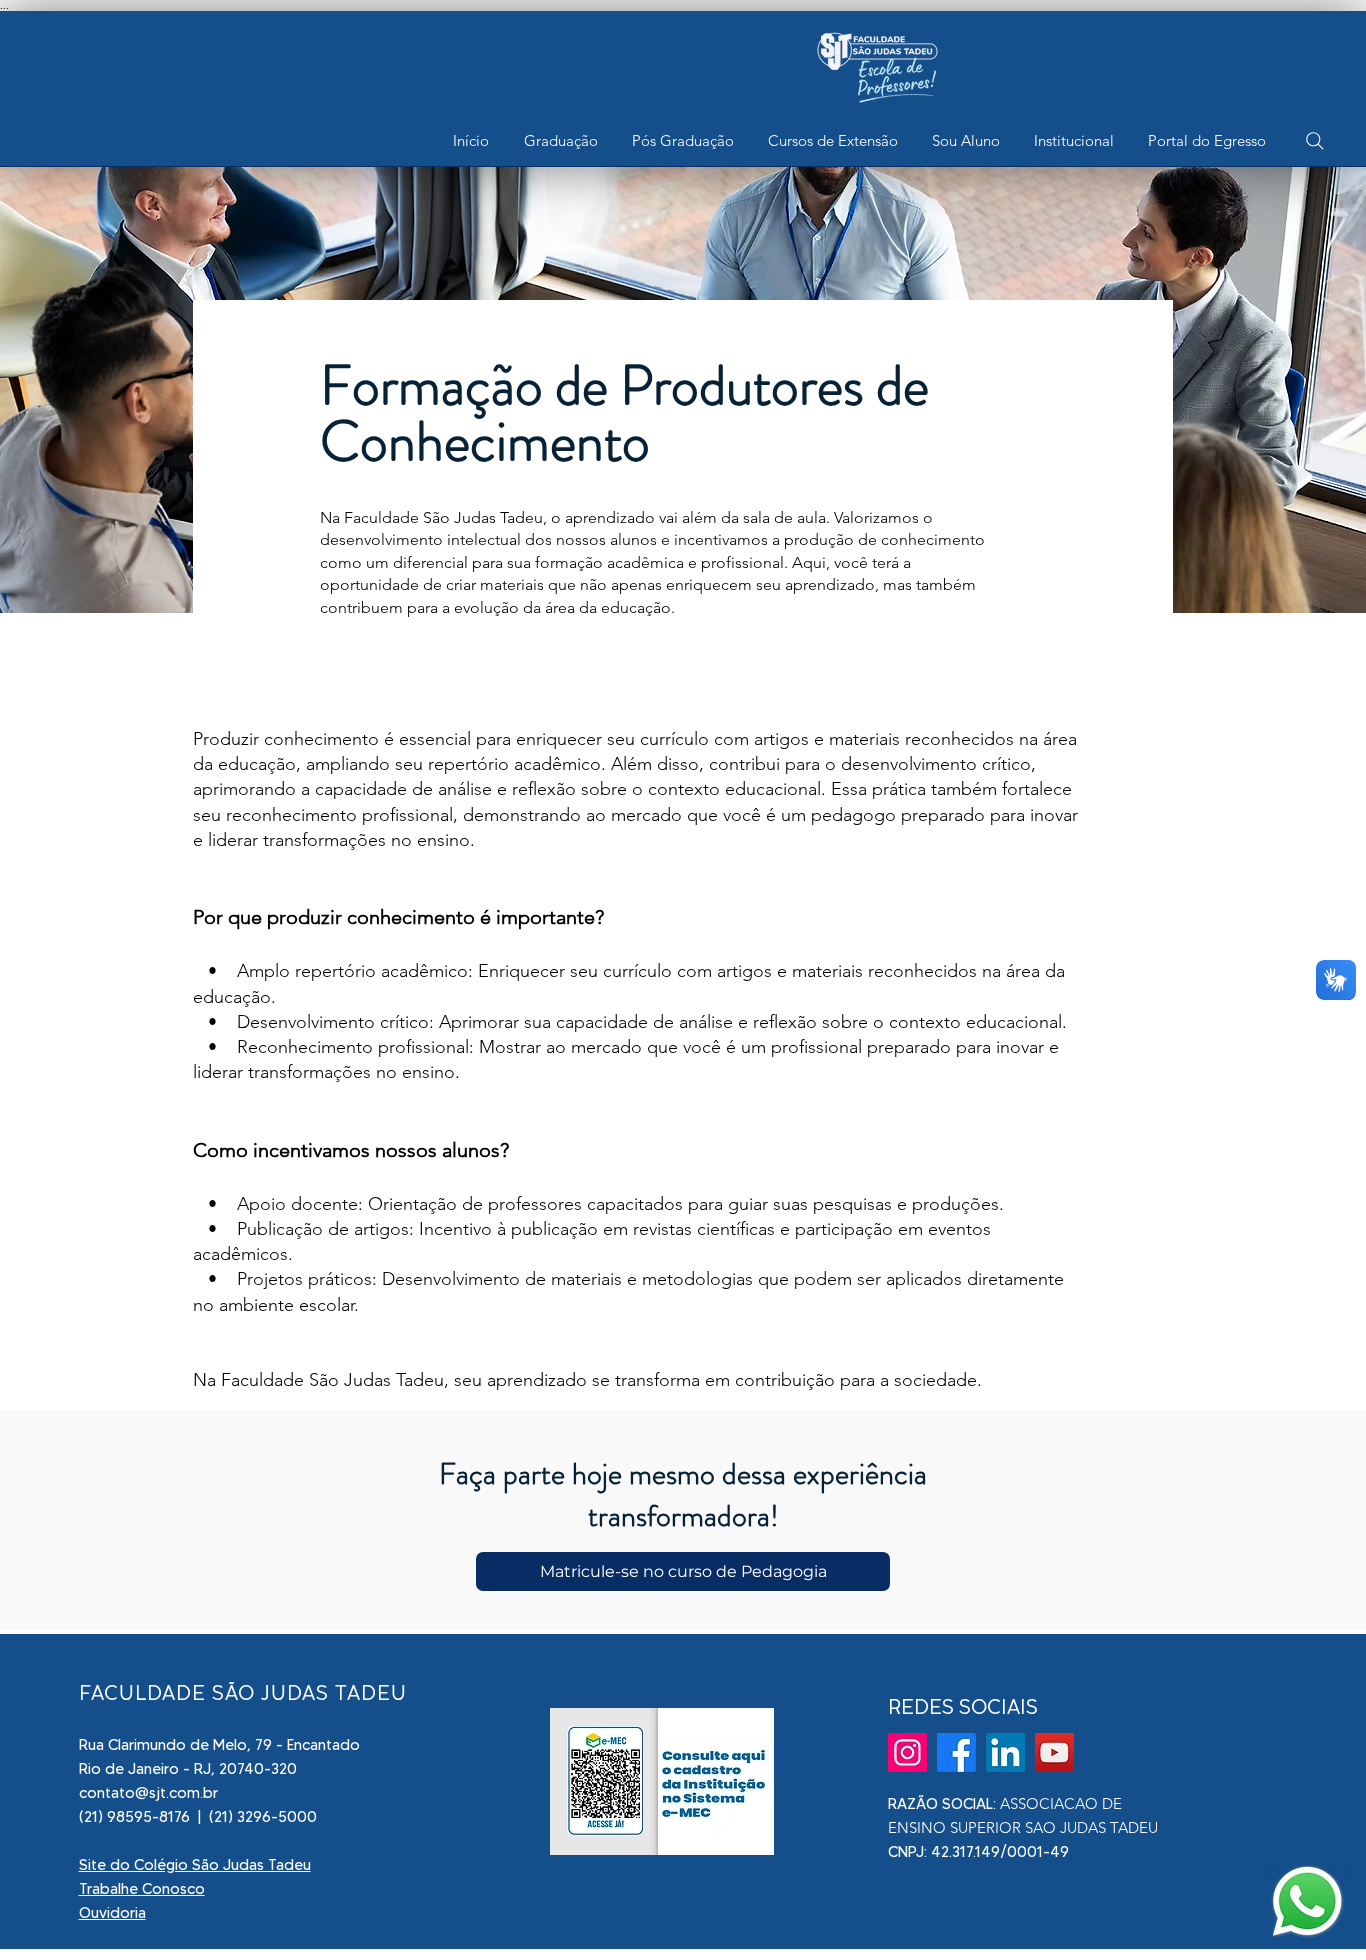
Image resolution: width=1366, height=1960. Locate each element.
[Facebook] (956, 1752)
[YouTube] (1054, 1752)
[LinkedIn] (1005, 1752)
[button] (560, 141)
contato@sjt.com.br (148, 1793)
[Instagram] (907, 1752)
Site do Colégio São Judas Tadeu (195, 1865)
